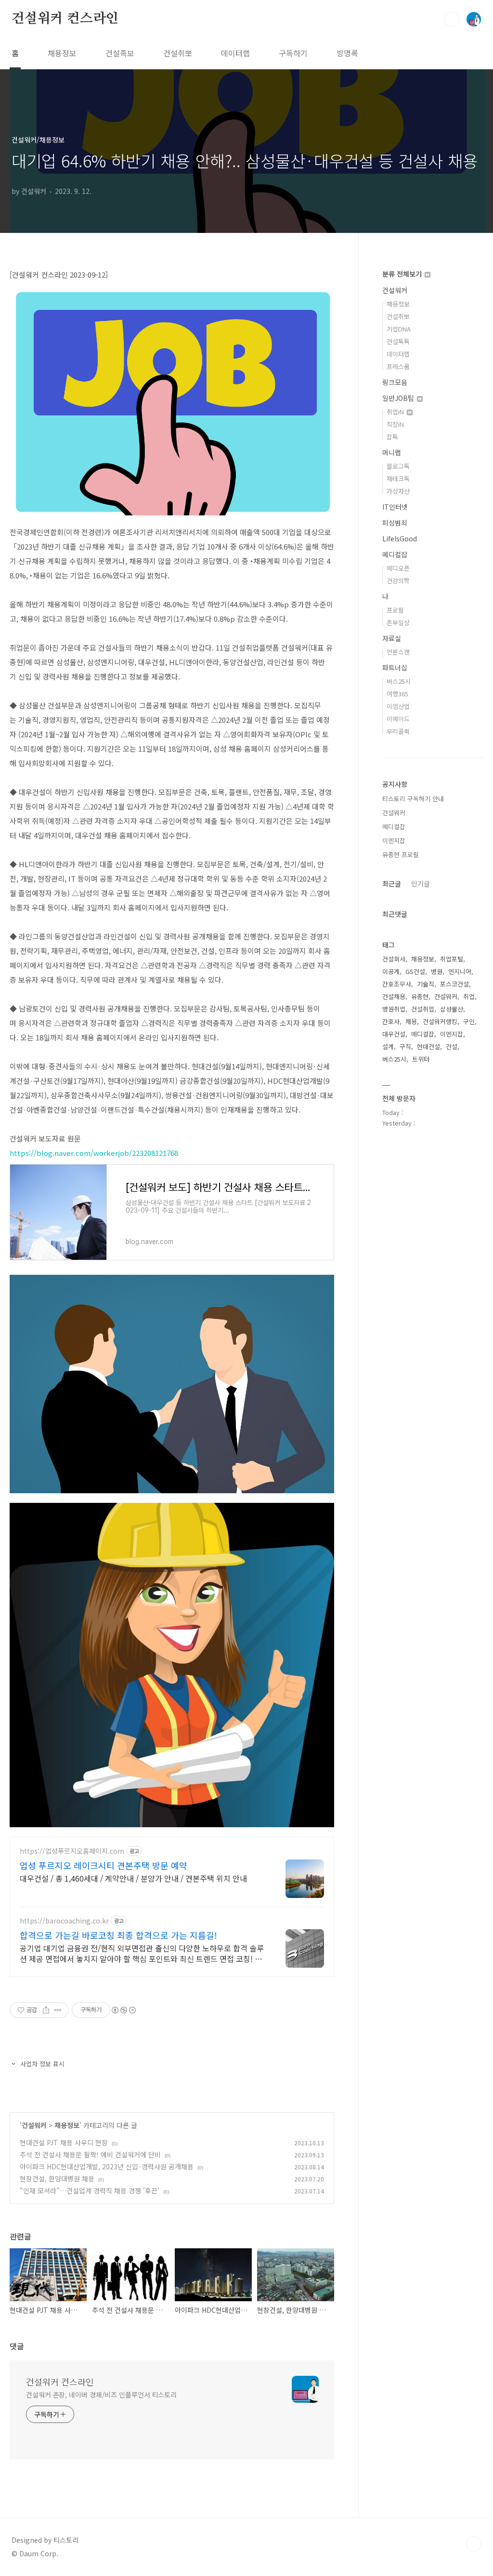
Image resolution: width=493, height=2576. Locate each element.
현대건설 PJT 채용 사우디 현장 (64, 2142)
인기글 (421, 884)
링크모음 (395, 382)
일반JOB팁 (399, 398)
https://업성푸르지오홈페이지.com (72, 1851)
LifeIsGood (400, 538)
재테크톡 (398, 479)
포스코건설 (454, 984)
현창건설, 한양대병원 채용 (57, 2179)
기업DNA (399, 329)
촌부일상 (398, 622)
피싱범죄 (395, 523)
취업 (469, 996)
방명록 (347, 53)
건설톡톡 (398, 341)
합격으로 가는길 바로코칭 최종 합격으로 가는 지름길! (118, 1935)
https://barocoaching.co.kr (64, 1921)
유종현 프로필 (401, 854)
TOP (474, 2544)
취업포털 (452, 959)
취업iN (396, 412)
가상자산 (398, 491)
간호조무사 (397, 984)
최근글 (392, 884)
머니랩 (392, 452)
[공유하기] (46, 2010)
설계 (388, 1046)
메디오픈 (398, 568)
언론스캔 (398, 652)
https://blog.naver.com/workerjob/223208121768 (94, 1153)
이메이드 (398, 719)
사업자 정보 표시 (42, 2064)
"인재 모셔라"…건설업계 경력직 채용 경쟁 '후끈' (90, 2191)
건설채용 (394, 996)
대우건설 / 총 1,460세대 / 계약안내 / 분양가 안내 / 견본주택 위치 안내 (133, 1878)
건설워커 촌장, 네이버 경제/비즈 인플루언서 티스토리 (101, 2395)
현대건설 (428, 1046)
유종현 (420, 996)
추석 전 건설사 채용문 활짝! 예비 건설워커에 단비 (90, 2154)
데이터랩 (235, 53)
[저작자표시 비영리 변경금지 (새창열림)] (123, 2010)
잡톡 (392, 437)
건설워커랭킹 (440, 1021)
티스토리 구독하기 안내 (413, 799)
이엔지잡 (394, 840)
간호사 (391, 1021)
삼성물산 (452, 1009)
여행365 (397, 694)
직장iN (395, 424)
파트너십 (395, 667)
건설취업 (423, 1009)
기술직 (426, 984)
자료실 (392, 638)
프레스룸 (398, 366)
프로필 (395, 610)
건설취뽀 (178, 53)
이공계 (391, 971)
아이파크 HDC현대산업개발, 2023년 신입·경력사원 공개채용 (107, 2166)
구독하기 (293, 53)
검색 (452, 19)
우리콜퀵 (398, 731)
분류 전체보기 (403, 274)
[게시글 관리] (58, 2010)
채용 (411, 1021)
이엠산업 (398, 706)
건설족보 (120, 53)
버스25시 (399, 681)
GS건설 (415, 971)
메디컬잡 (395, 554)
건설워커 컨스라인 (65, 19)
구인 (469, 1021)
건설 (452, 1046)
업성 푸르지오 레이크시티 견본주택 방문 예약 (104, 1865)
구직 (405, 1046)
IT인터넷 (395, 507)
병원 (437, 971)
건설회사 (394, 959)
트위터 (421, 1059)
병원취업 (394, 1009)
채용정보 (62, 53)
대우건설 (394, 1034)
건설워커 (34, 2125)
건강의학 (398, 581)
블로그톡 (398, 466)
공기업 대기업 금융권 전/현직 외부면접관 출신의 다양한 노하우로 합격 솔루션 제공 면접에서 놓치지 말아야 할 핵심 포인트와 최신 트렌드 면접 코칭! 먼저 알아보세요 (142, 1953)
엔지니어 (460, 971)
